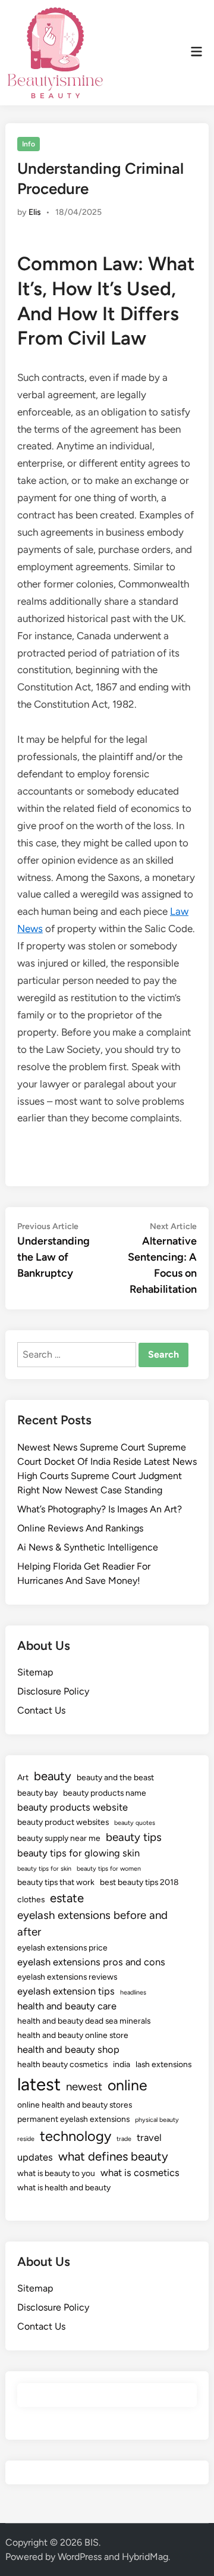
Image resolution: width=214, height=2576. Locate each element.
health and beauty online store (73, 2035)
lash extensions (163, 2064)
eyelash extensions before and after (92, 1923)
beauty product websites (63, 1822)
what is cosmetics (140, 2172)
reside (26, 2139)
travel (149, 2137)
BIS (92, 2542)
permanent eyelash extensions (73, 2119)
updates (35, 2157)
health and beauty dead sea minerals (84, 2021)
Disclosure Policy (53, 1691)
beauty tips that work (56, 1882)
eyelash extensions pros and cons (91, 1962)
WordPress (80, 2557)
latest (39, 2084)
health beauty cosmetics (62, 2064)
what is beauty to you (56, 2173)
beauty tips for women (109, 1869)
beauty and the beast (115, 1777)
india (122, 2064)
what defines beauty (113, 2156)
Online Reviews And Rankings (80, 1528)
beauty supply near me (59, 1838)
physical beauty (157, 2120)
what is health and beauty (64, 2187)
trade (124, 2139)
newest (84, 2086)
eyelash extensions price (62, 1947)
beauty (53, 1776)
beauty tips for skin (44, 1869)
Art (23, 1777)
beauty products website (73, 1807)
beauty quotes (135, 1823)
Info (29, 144)
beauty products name (105, 1793)
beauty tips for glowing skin (78, 1853)
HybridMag (145, 2557)
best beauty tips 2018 (139, 1882)
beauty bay (37, 1793)
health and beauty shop (68, 2049)
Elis (35, 212)
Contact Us (41, 1710)
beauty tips (134, 1837)
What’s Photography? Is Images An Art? (100, 1509)
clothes (31, 1899)
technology (75, 2136)
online (128, 2085)
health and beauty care (67, 2006)
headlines (133, 1992)
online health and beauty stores (75, 2105)
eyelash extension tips (66, 1991)
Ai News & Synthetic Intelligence (88, 1547)
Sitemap (35, 1672)
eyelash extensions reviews (67, 1977)
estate (67, 1898)
